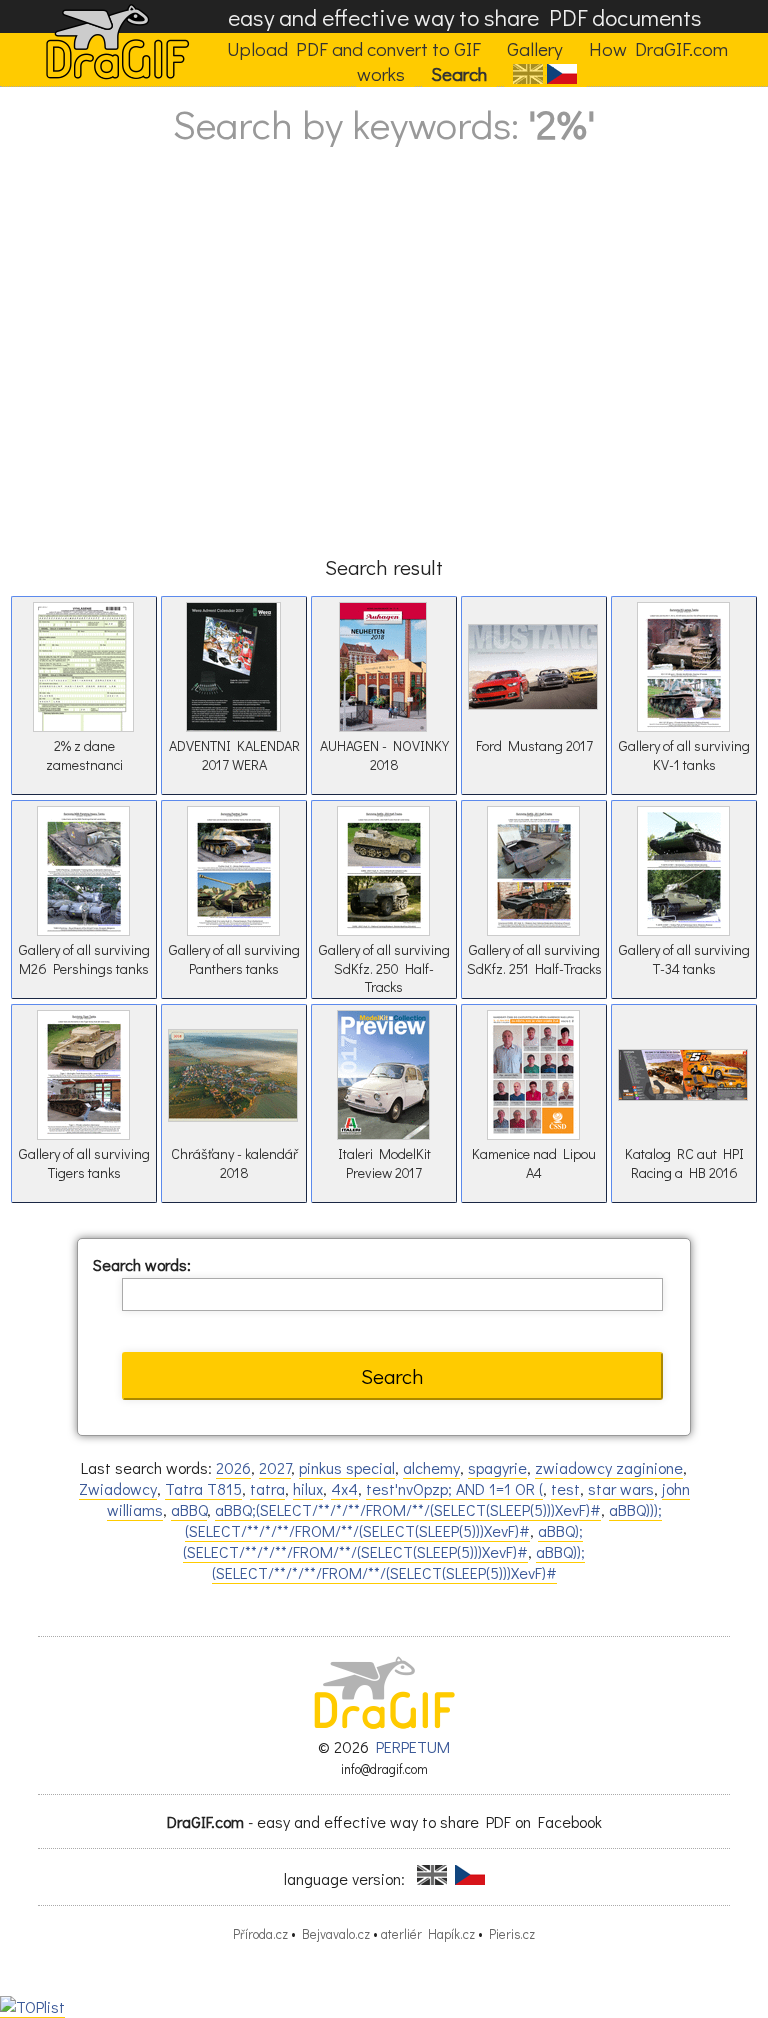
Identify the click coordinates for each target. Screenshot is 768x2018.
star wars (621, 1488)
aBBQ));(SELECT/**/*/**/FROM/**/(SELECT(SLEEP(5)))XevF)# (399, 1562)
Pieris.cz (512, 1934)
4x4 (344, 1488)
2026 (233, 1467)
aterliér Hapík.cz (428, 1934)
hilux (308, 1488)
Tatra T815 (203, 1488)
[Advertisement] (384, 370)
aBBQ (189, 1509)
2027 (275, 1467)
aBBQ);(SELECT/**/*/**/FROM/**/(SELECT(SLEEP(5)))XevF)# (383, 1541)
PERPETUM (413, 1746)
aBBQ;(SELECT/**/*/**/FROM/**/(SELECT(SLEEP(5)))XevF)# (408, 1509)
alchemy (431, 1467)
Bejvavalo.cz (336, 1934)
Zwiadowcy (118, 1488)
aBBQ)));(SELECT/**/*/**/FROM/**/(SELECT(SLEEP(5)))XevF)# (423, 1520)
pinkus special (347, 1467)
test (565, 1488)
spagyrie (497, 1467)
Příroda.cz (260, 1934)
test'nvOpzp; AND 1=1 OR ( (454, 1488)
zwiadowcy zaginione (609, 1467)
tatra (267, 1488)
